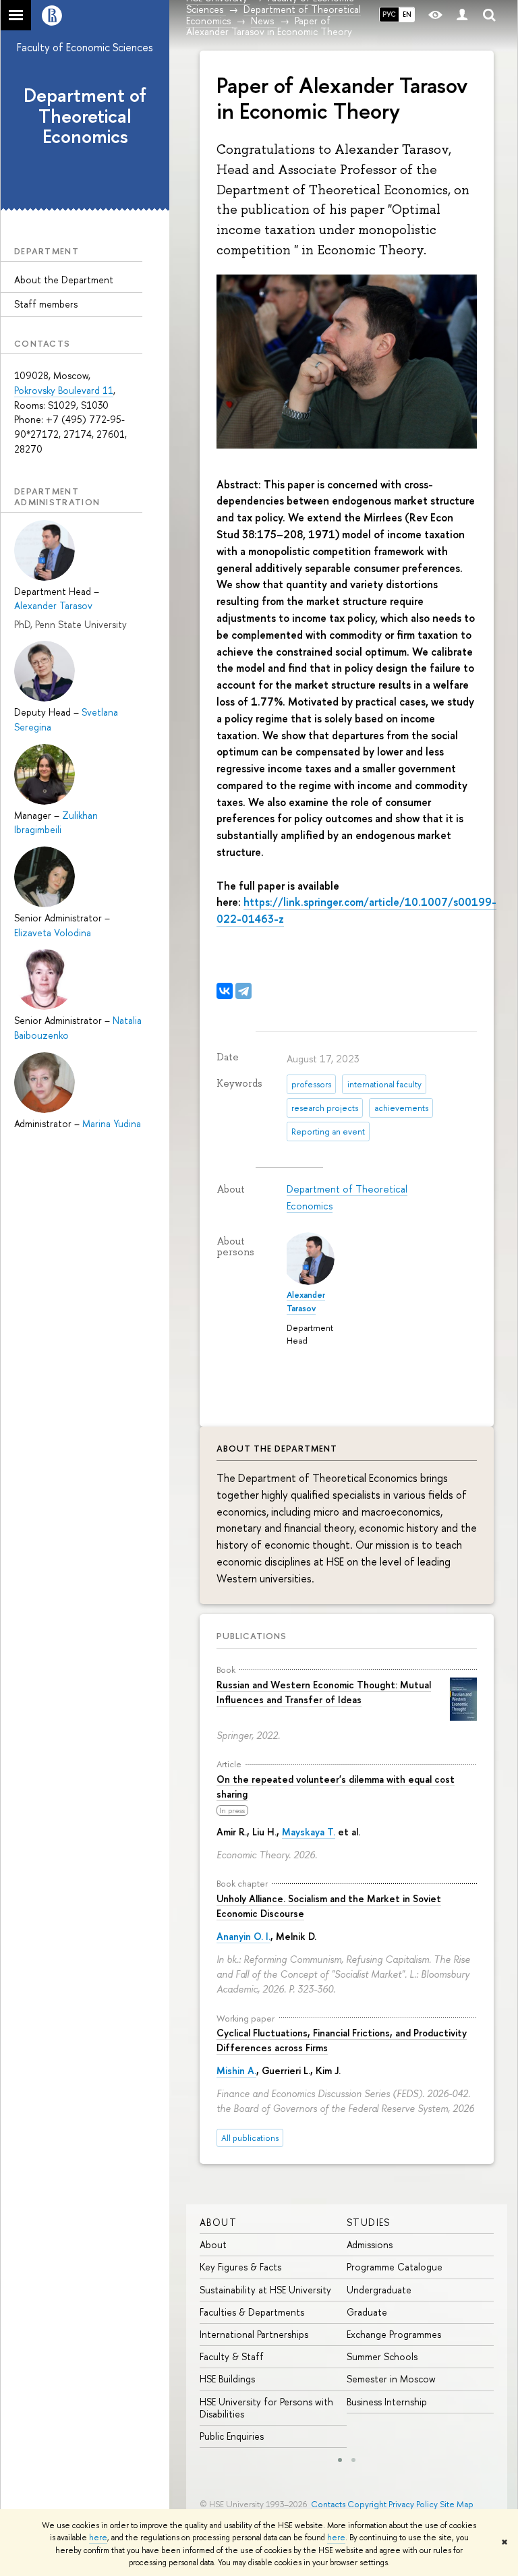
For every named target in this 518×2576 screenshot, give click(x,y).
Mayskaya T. (309, 1832)
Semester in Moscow (391, 2379)
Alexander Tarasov (53, 605)
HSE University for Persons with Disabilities (266, 2408)
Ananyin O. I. (243, 1936)
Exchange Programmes (394, 2334)
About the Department (64, 280)
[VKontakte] (225, 991)
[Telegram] (243, 991)
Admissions (370, 2244)
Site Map (457, 2504)
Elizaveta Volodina (53, 933)
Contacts (328, 2504)
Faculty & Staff (232, 2356)
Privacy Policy (413, 2504)
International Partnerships (254, 2334)
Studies (369, 2222)
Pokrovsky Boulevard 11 (64, 390)
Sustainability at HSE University (265, 2290)
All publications (250, 2138)
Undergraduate (379, 2290)
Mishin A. (236, 2070)
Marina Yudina (112, 1123)
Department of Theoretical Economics (85, 116)
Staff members (46, 304)
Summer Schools (382, 2356)
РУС (389, 14)
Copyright (367, 2504)
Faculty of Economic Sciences (85, 47)
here (98, 2538)
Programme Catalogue (395, 2267)
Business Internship (387, 2402)
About (218, 2222)
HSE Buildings (227, 2379)
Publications (252, 1636)
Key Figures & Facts (240, 2267)
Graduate (367, 2312)
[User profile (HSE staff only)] (462, 15)
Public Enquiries (232, 2436)
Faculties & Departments (252, 2312)
